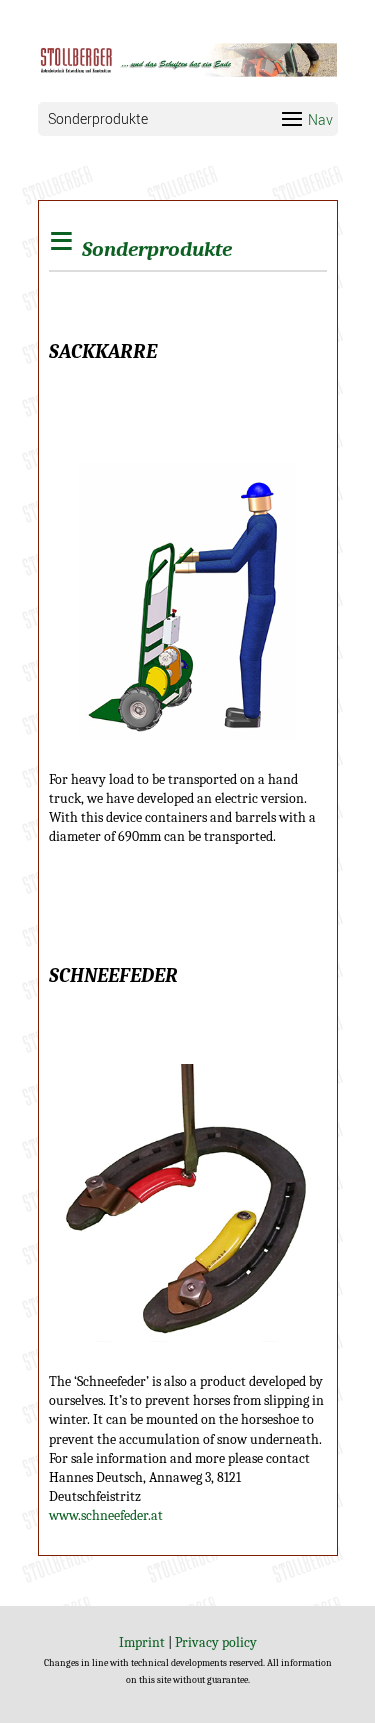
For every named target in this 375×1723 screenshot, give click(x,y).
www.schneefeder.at (106, 1515)
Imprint (142, 1642)
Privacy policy (216, 1642)
